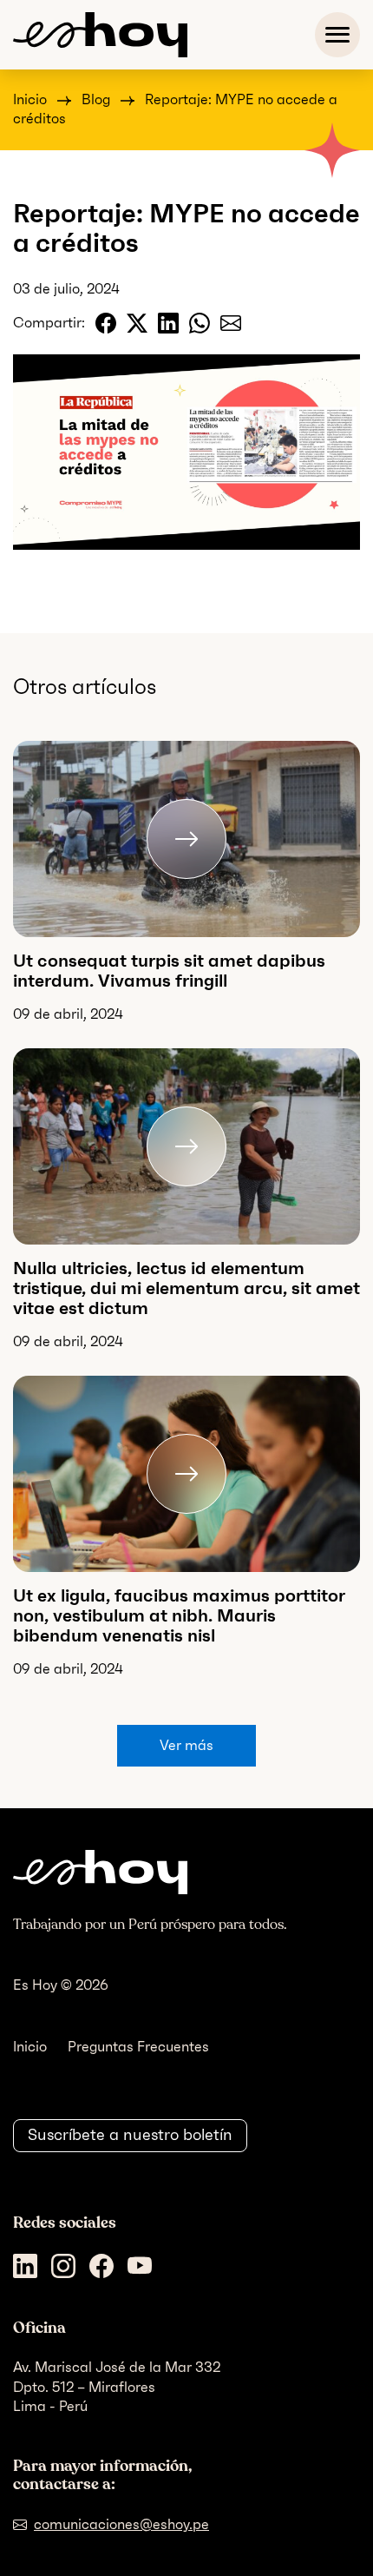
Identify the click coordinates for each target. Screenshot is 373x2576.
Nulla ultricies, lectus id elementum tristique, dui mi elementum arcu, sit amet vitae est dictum (186, 1288)
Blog (96, 99)
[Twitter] (137, 323)
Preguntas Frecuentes (138, 2047)
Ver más (186, 1745)
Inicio (30, 99)
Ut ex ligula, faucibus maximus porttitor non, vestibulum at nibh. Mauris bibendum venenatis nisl (179, 1615)
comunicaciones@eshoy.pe (121, 2524)
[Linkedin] (168, 323)
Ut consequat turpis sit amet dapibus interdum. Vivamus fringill (169, 971)
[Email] (231, 323)
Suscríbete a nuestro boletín (130, 2135)
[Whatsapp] (200, 323)
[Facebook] (106, 323)
